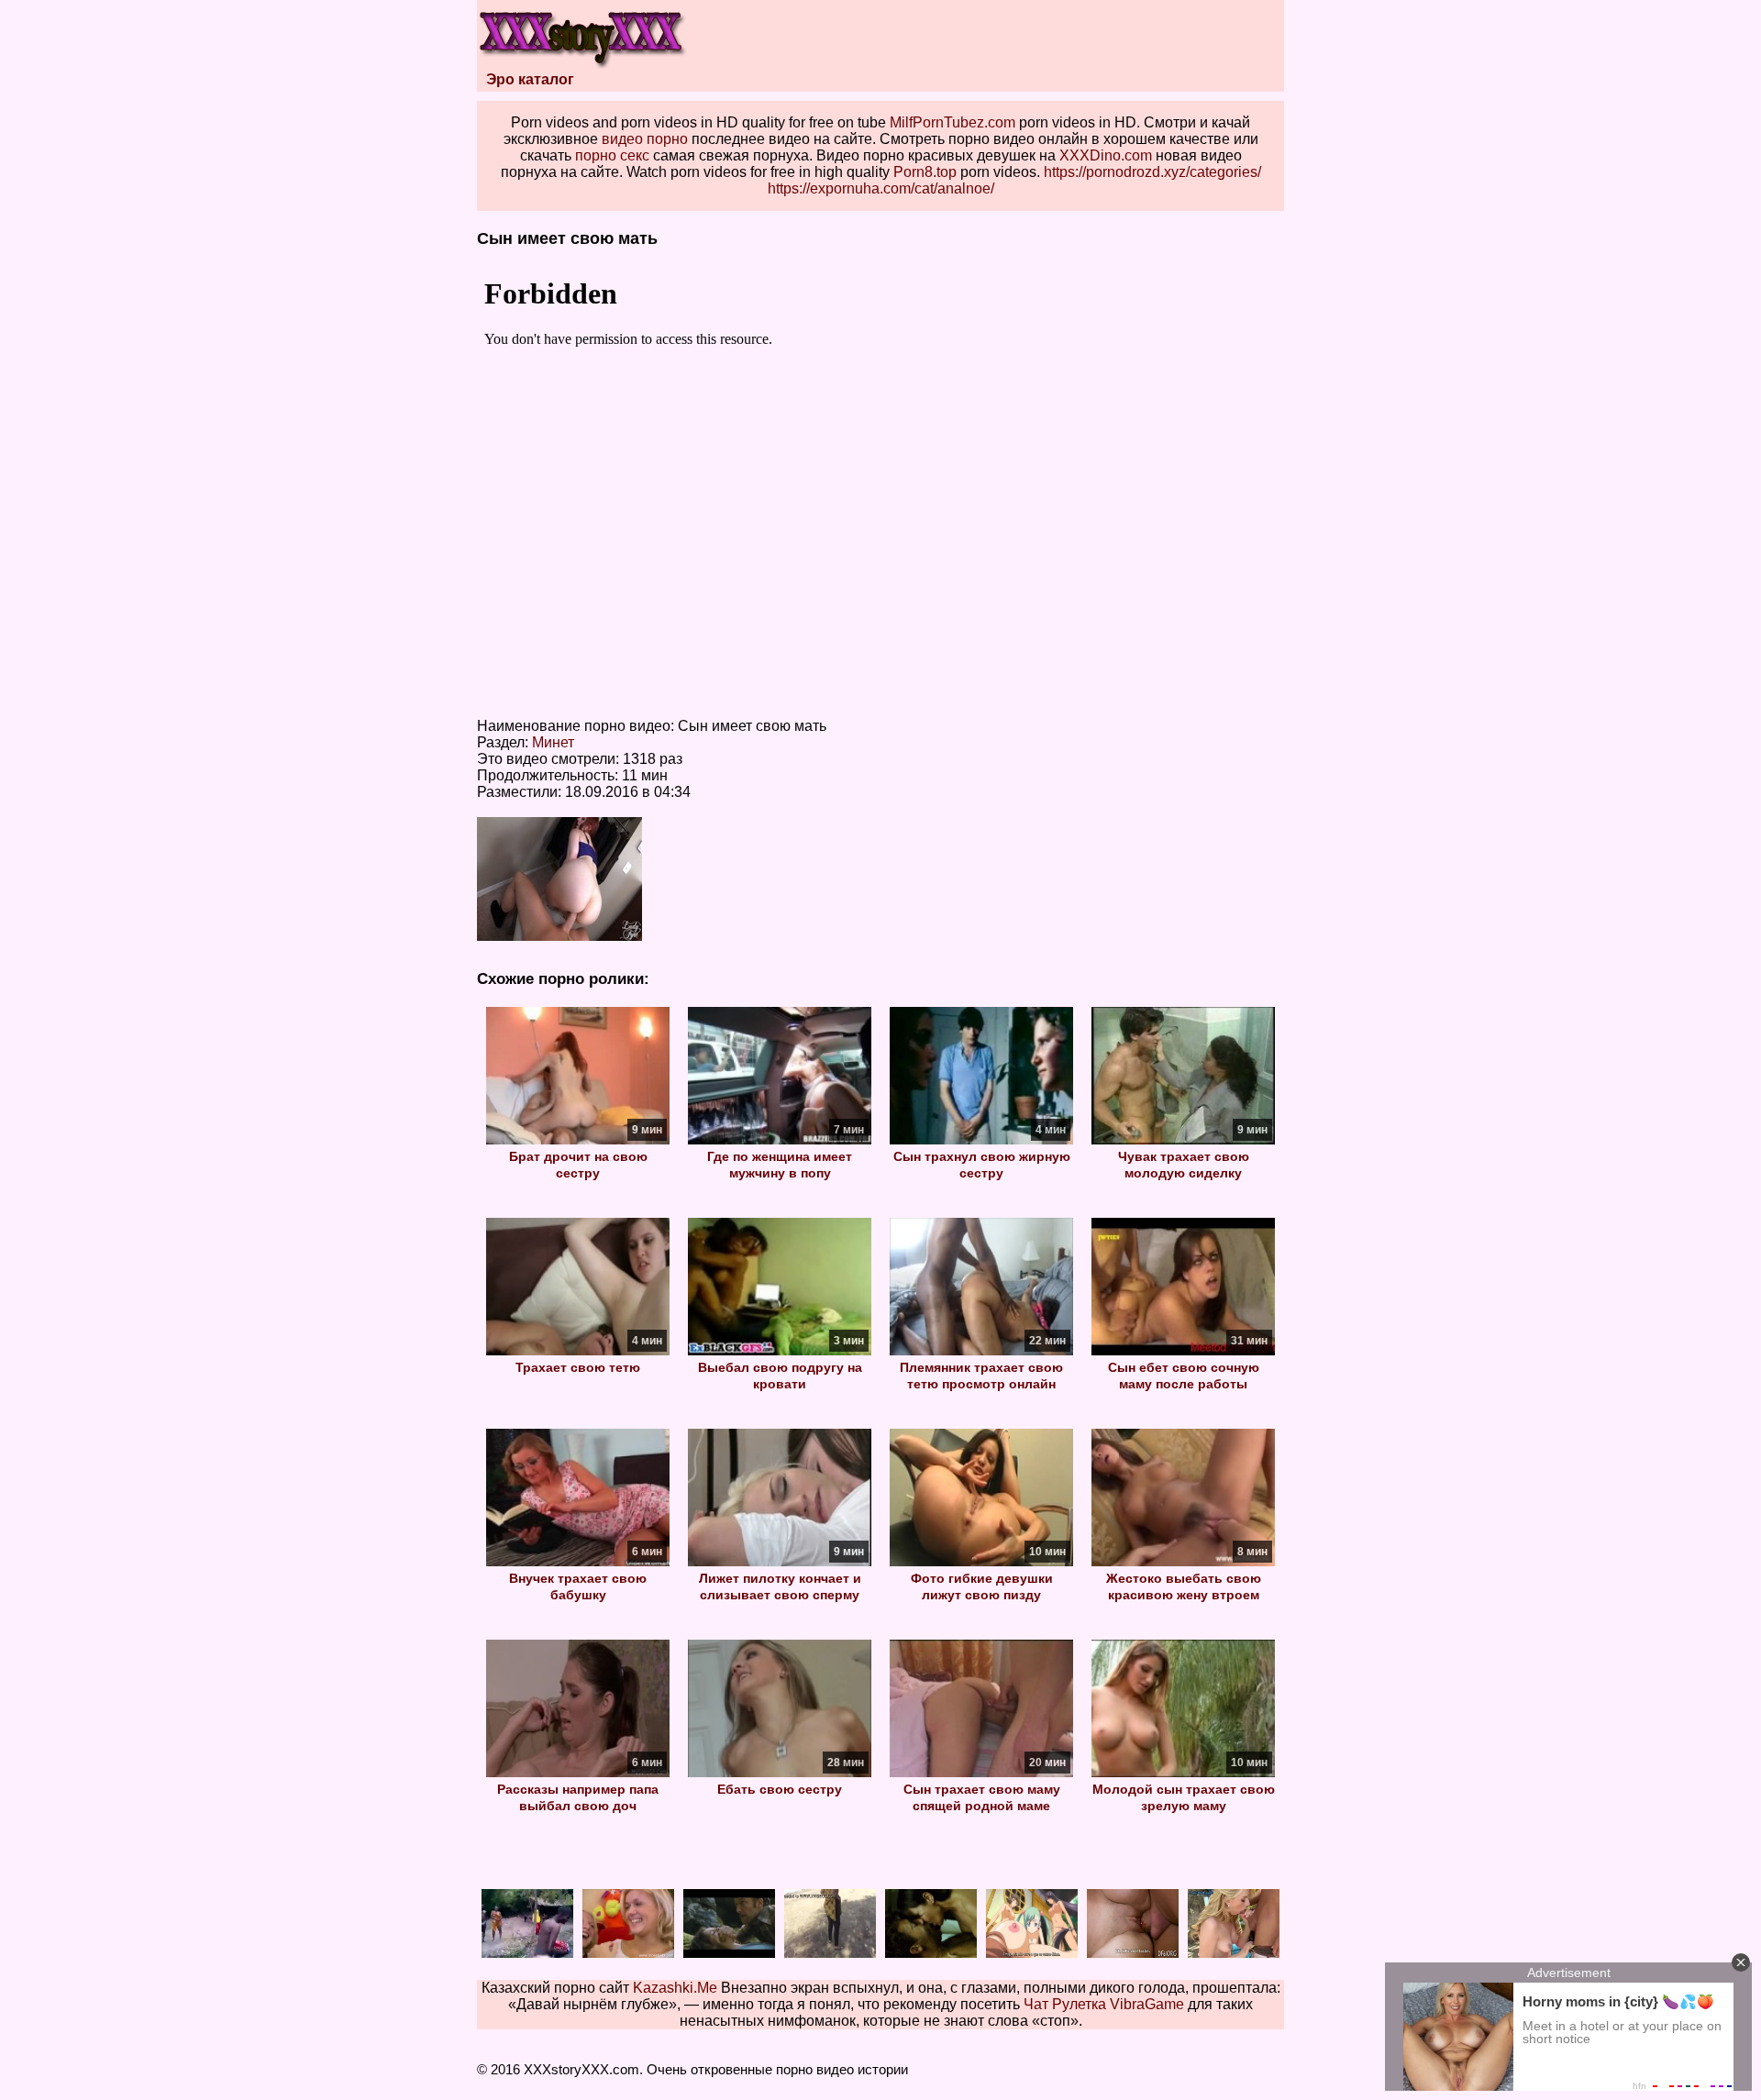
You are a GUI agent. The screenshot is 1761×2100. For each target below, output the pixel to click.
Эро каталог (530, 79)
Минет (553, 742)
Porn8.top (925, 172)
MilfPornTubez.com (952, 122)
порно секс (612, 155)
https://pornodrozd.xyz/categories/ (1152, 172)
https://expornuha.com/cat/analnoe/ (881, 188)
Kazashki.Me (675, 1988)
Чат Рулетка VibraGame (1104, 2004)
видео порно (645, 139)
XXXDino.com (1106, 155)
